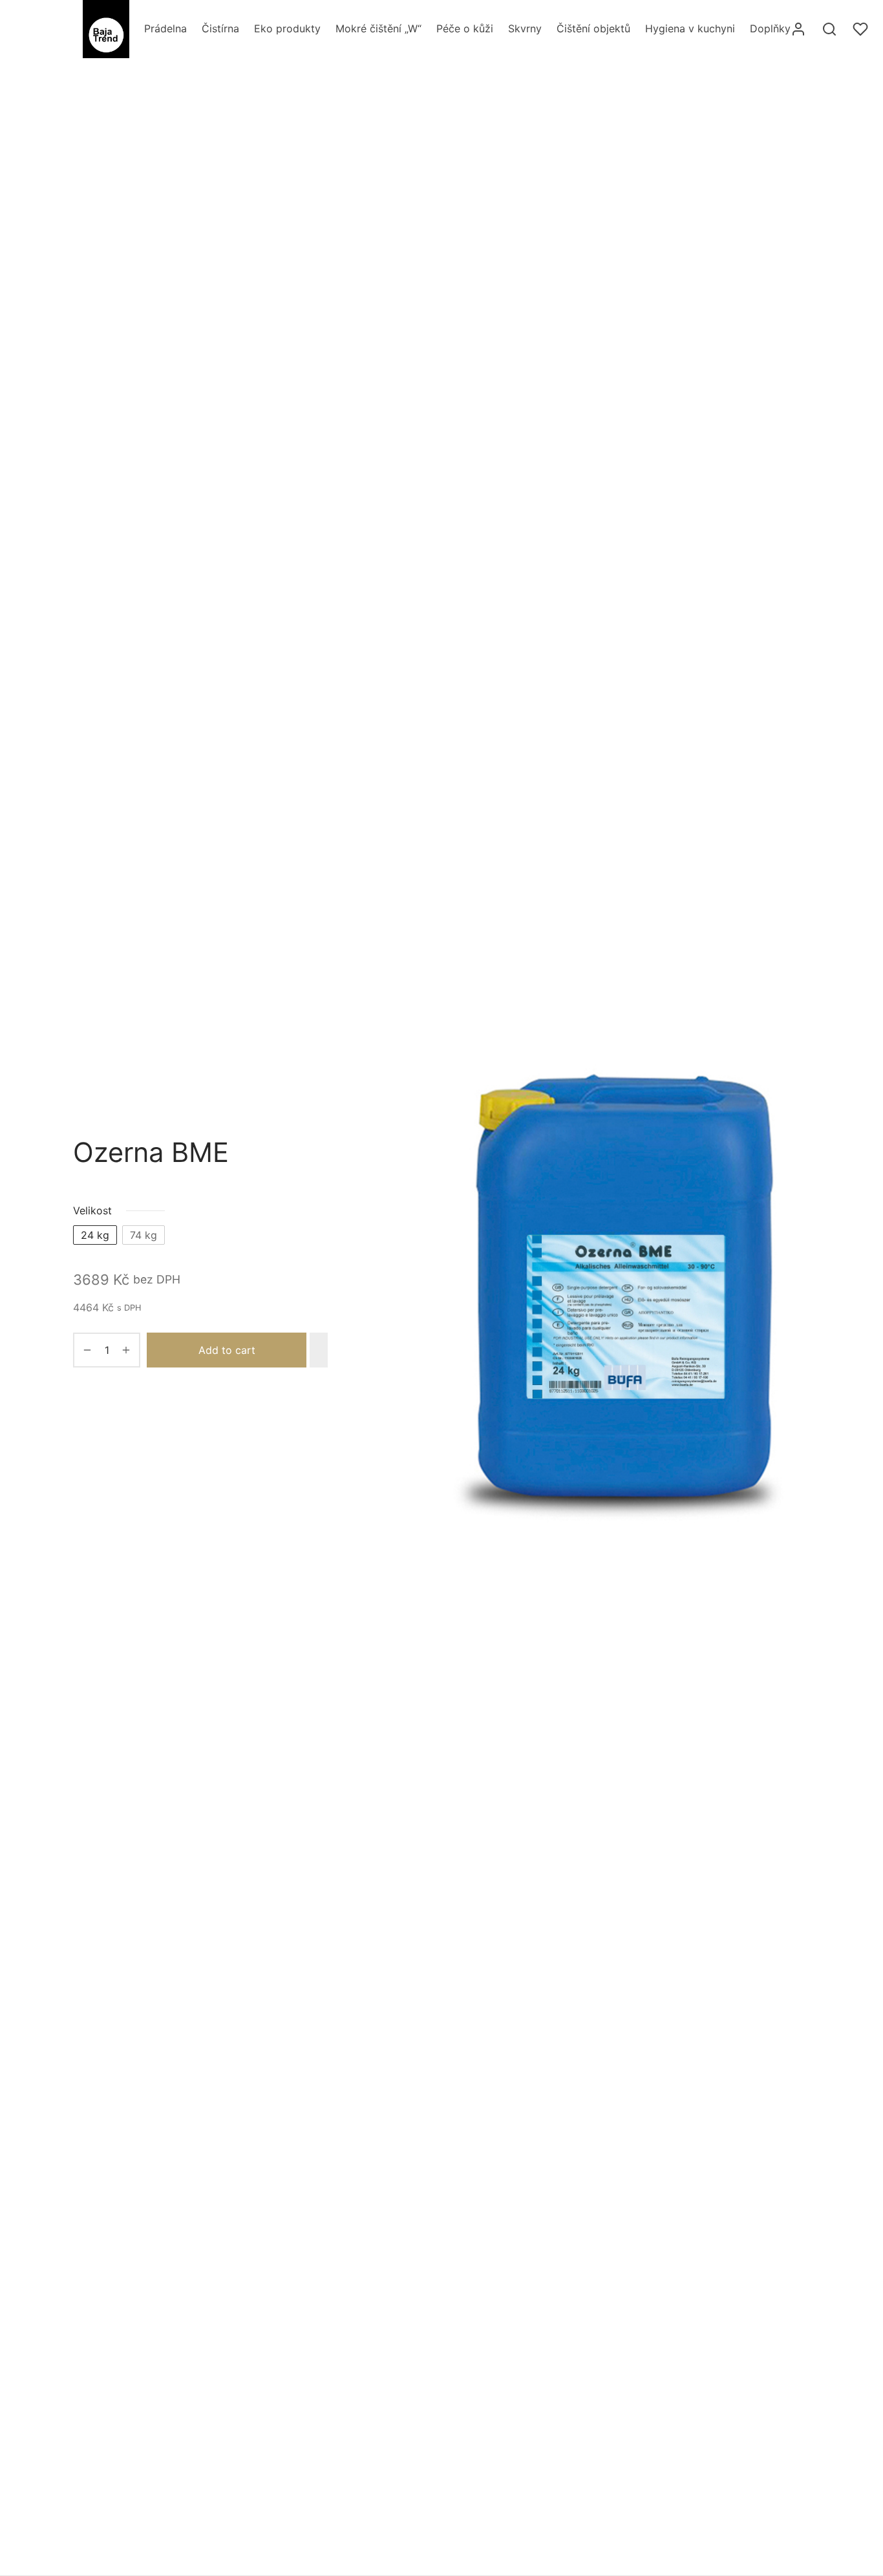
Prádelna (165, 28)
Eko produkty (287, 28)
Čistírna (220, 28)
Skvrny (525, 28)
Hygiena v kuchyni (690, 28)
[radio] (95, 1235)
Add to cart (227, 1350)
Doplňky (770, 28)
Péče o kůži (465, 28)
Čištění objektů (593, 28)
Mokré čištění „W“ (378, 28)
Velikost (92, 1210)
